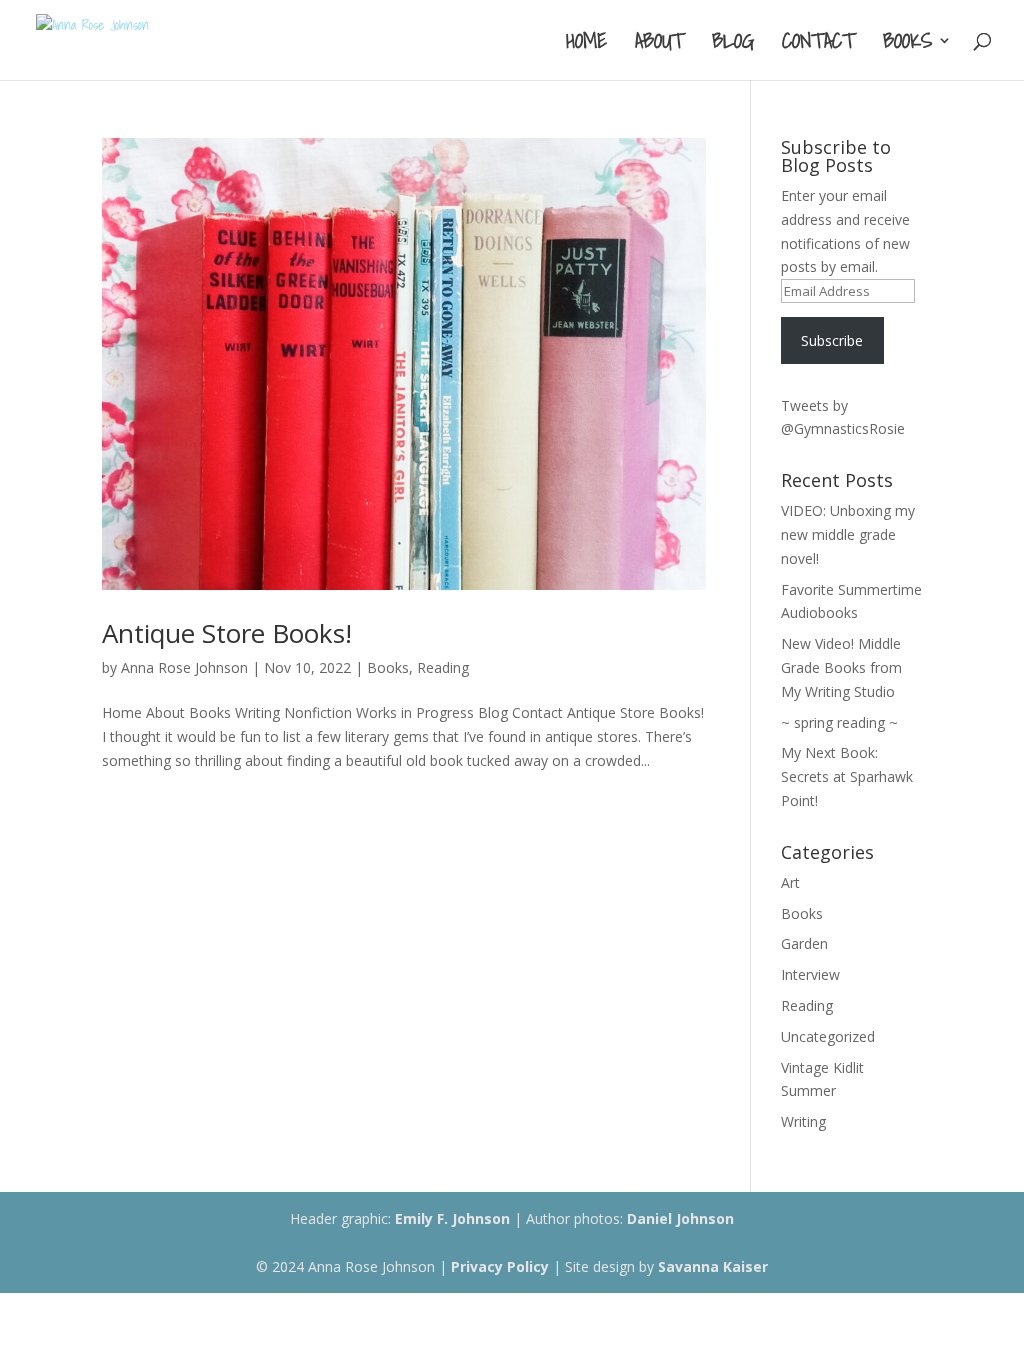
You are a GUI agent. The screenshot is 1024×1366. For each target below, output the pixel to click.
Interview (810, 974)
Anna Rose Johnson (184, 667)
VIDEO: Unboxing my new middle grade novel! (848, 534)
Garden (804, 943)
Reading (443, 667)
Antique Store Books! (227, 633)
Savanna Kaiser (713, 1266)
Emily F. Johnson (452, 1218)
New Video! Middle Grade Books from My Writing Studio (841, 667)
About (659, 45)
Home (586, 45)
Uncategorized (828, 1036)
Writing (803, 1121)
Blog (733, 45)
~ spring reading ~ (839, 722)
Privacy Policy (500, 1266)
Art (790, 882)
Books (907, 45)
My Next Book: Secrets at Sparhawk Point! (847, 776)
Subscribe (832, 340)
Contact (818, 45)
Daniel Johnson (680, 1218)
